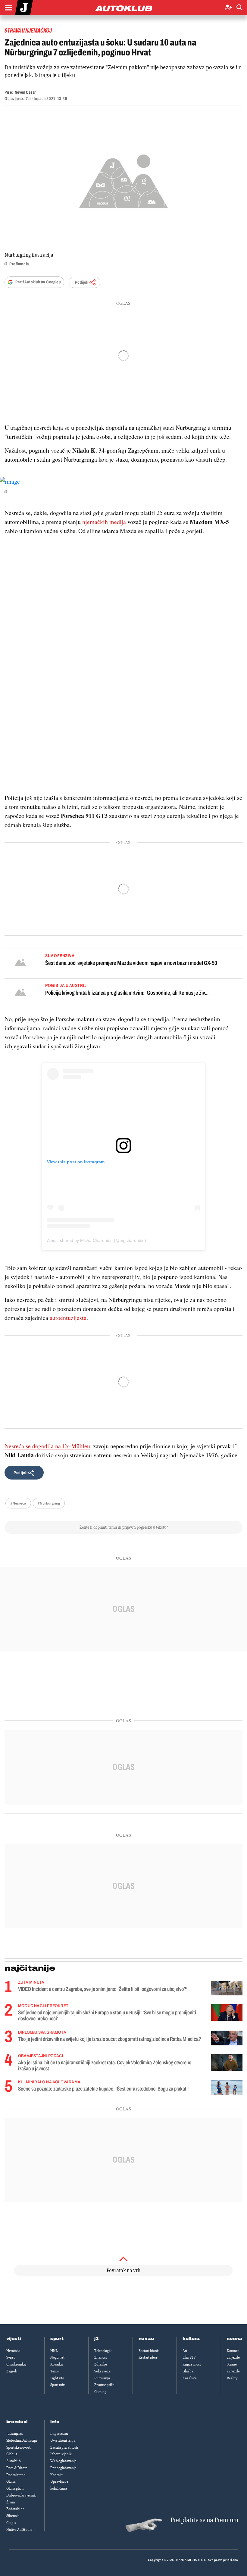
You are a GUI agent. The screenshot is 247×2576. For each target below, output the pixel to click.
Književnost (192, 2364)
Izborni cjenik (61, 2454)
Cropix (11, 2523)
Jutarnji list (15, 2434)
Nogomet (57, 2357)
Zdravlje (101, 2364)
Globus (12, 2454)
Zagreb (12, 2371)
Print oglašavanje (63, 2468)
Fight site (57, 2378)
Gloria (11, 2481)
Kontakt (56, 2475)
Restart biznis (149, 2351)
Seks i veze (102, 2371)
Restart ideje (148, 2357)
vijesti (14, 2339)
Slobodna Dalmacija (22, 2440)
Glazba (188, 2371)
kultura (191, 2339)
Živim (11, 2502)
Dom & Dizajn (17, 2468)
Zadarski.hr (15, 2509)
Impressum (59, 2434)
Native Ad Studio (19, 2530)
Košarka (56, 2364)
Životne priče (104, 2385)
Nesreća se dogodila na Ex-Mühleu (47, 1446)
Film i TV (189, 2357)
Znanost (101, 2357)
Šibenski (13, 2516)
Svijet (11, 2357)
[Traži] (239, 8)
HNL (54, 2351)
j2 (96, 2339)
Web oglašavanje (63, 2461)
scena (235, 2339)
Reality (232, 2378)
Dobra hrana (16, 2475)
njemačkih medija (104, 522)
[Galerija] (123, 179)
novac (146, 2339)
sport (57, 2339)
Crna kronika (16, 2364)
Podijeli (82, 282)
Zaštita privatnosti (64, 2447)
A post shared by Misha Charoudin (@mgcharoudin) (97, 1240)
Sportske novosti (19, 2447)
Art (185, 2351)
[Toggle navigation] (8, 8)
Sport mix (58, 2385)
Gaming (100, 2392)
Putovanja (102, 2378)
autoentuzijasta (68, 1318)
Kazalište (190, 2378)
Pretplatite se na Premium (204, 2520)
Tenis (55, 2371)
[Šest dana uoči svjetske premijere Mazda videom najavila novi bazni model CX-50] (20, 963)
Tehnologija (103, 2351)
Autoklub (14, 2461)
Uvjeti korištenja (63, 2440)
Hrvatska (13, 2351)
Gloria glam (15, 2488)
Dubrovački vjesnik (21, 2495)
